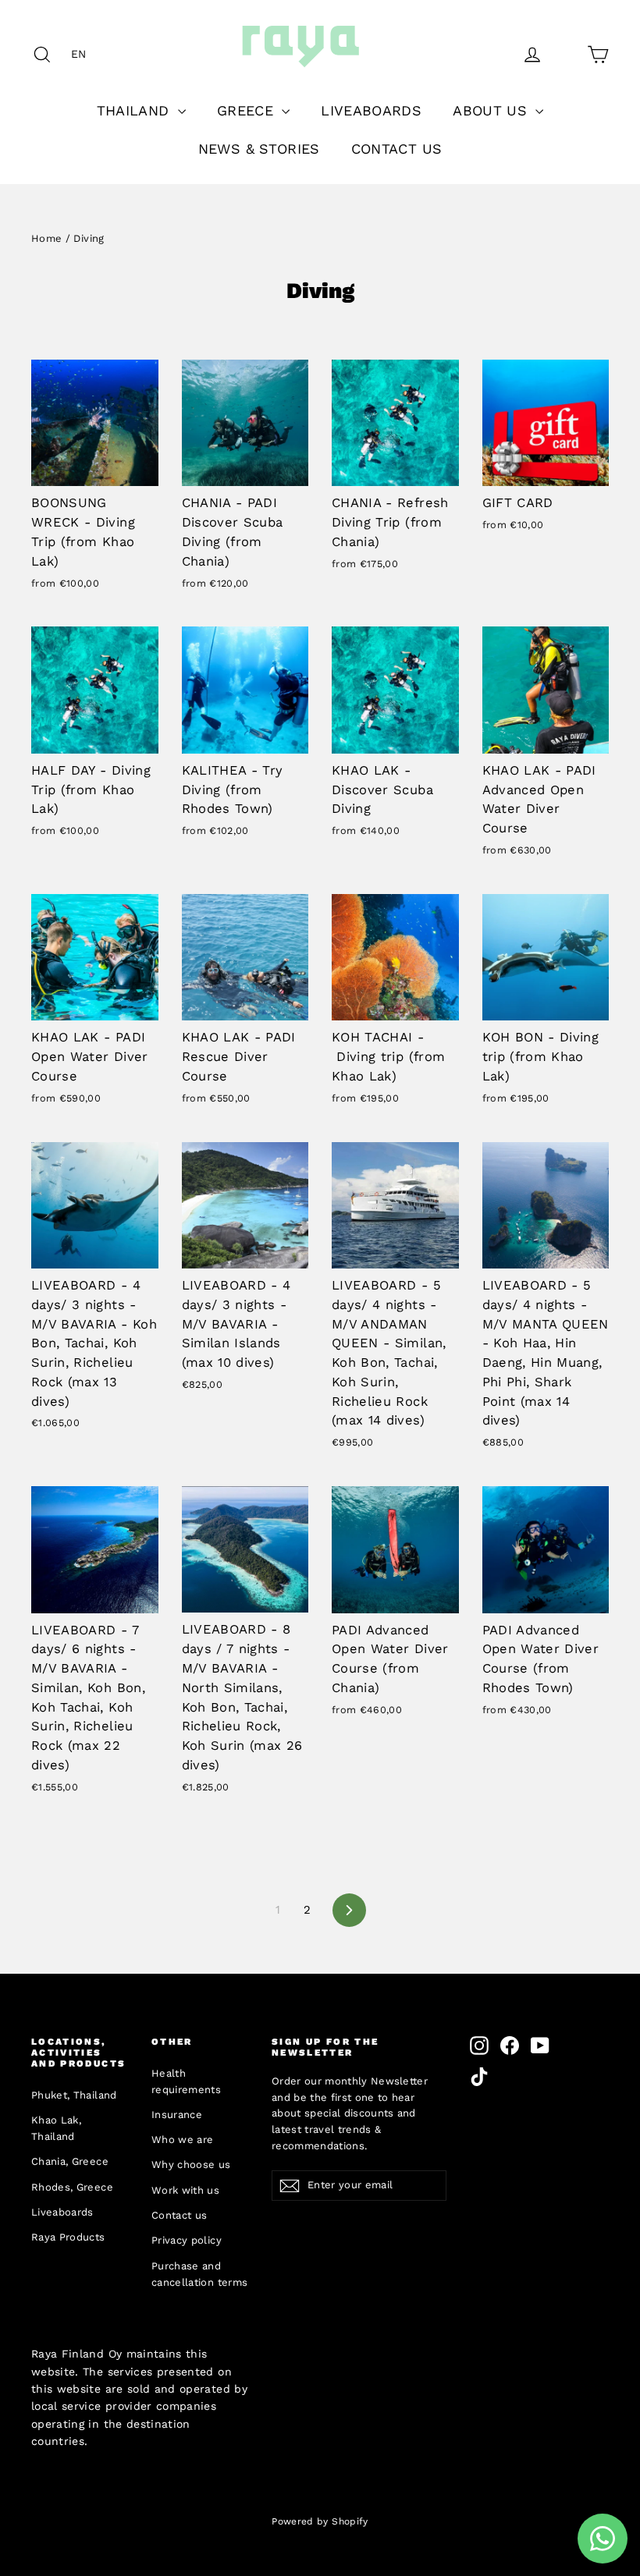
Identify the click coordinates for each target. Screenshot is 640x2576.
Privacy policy (187, 2240)
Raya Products (68, 2237)
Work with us (185, 2190)
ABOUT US (492, 110)
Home (46, 238)
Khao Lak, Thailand (56, 2128)
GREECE (247, 110)
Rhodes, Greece (72, 2187)
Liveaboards (62, 2212)
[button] (83, 54)
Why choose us (191, 2164)
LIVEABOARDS (371, 110)
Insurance (177, 2115)
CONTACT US (397, 149)
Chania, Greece (70, 2161)
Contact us (180, 2215)
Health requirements (186, 2081)
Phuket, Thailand (74, 2095)
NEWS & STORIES (259, 149)
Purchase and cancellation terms (199, 2274)
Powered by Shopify (320, 2521)
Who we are (183, 2140)
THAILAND (135, 110)
